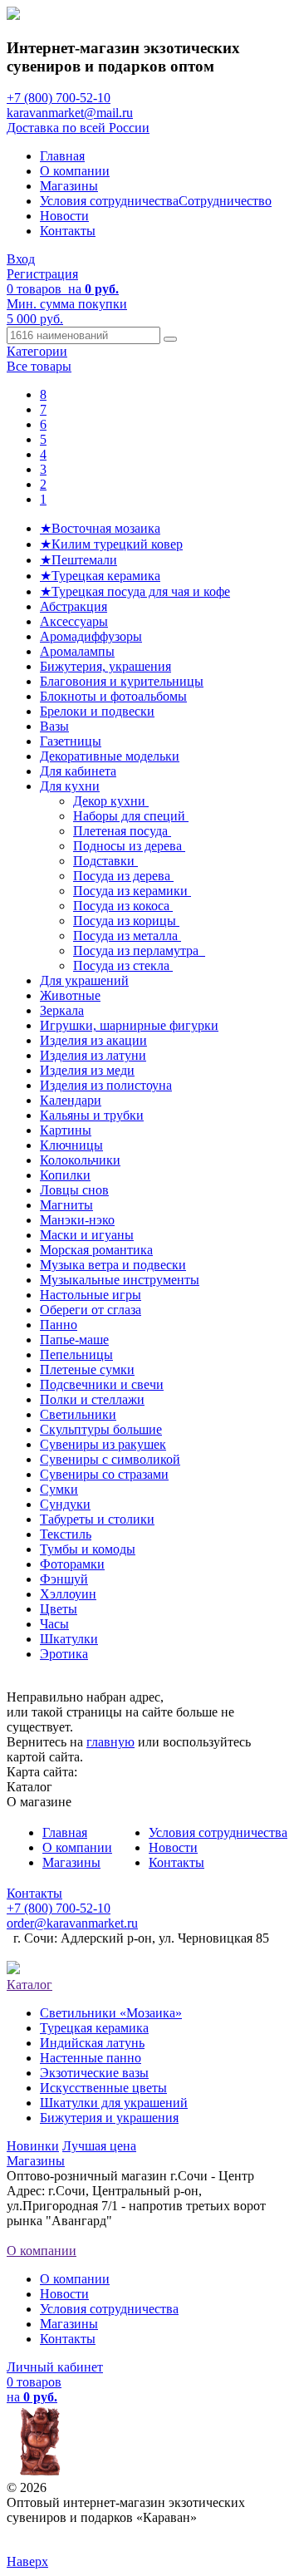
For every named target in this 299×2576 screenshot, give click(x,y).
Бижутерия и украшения (109, 2118)
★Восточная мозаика (100, 528)
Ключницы (71, 1145)
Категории (37, 351)
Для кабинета (78, 771)
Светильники (78, 1414)
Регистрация (42, 274)
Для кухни (70, 786)
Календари (71, 1100)
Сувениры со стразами (104, 1474)
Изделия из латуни (93, 1055)
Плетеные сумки (87, 1369)
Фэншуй (64, 1579)
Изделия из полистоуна (106, 1085)
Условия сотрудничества (109, 201)
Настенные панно (91, 2058)
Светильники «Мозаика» (111, 2013)
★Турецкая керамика (100, 576)
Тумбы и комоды (88, 1549)
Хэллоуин (68, 1594)
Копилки (65, 1175)
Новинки (33, 2146)
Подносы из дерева (129, 846)
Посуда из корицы (126, 921)
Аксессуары (74, 621)
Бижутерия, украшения (105, 666)
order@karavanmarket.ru (72, 1923)
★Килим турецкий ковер (111, 544)
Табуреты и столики (97, 1519)
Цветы (59, 1609)
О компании (75, 171)
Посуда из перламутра (139, 951)
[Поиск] (170, 339)
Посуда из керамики (132, 891)
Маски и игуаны (87, 1235)
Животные (70, 995)
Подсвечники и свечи (102, 1384)
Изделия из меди (87, 1070)
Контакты (68, 231)
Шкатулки (69, 1639)
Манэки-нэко (77, 1220)
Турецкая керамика (94, 2028)
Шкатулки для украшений (114, 2103)
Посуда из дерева (123, 876)
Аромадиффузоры (91, 636)
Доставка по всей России (78, 128)
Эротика (64, 1654)
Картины (66, 1130)
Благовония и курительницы (122, 681)
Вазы (54, 726)
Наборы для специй (131, 816)
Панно (59, 1325)
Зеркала (62, 1010)
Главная (62, 156)
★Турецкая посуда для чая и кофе (135, 591)
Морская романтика (96, 1250)
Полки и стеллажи (92, 1399)
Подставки (105, 861)
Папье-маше (74, 1340)
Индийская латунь (92, 2043)
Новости (64, 216)
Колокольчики (80, 1160)
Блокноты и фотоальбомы (113, 696)
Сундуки (65, 1504)
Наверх (27, 2561)
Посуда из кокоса (123, 906)
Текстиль (66, 1534)
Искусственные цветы (103, 2088)
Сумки (59, 1489)
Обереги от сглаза (91, 1310)
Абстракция (74, 606)
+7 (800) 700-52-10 (59, 98)
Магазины (69, 186)
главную (110, 1742)
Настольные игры (91, 1295)
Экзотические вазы (94, 2073)
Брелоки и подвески (97, 711)
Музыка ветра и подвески (113, 1265)
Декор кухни (111, 801)
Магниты (66, 1205)
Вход (21, 259)
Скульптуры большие (101, 1429)
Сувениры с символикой (110, 1459)
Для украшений (84, 980)
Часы (54, 1624)
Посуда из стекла (123, 965)
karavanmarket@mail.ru (70, 113)
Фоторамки (72, 1564)
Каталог (29, 1985)
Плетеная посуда (122, 831)
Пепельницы (76, 1354)
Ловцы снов (74, 1190)
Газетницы (71, 741)
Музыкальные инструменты (120, 1280)
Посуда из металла (127, 936)
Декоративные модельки (110, 756)
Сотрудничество (225, 201)
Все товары (39, 366)
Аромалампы (77, 651)
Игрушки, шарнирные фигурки (129, 1025)
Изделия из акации (93, 1040)
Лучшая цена (99, 2146)
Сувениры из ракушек (103, 1444)
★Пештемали (78, 560)
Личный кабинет (55, 2367)
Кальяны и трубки (92, 1115)
